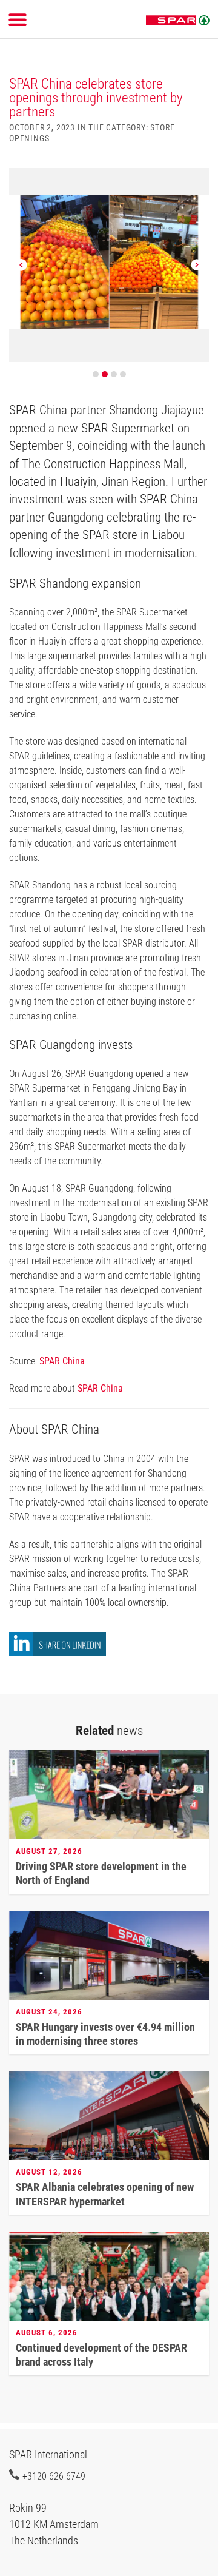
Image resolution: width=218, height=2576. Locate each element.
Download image (196, 184)
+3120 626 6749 (54, 2476)
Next (197, 265)
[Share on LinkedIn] (58, 1653)
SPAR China (62, 1361)
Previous (21, 265)
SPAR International (178, 21)
